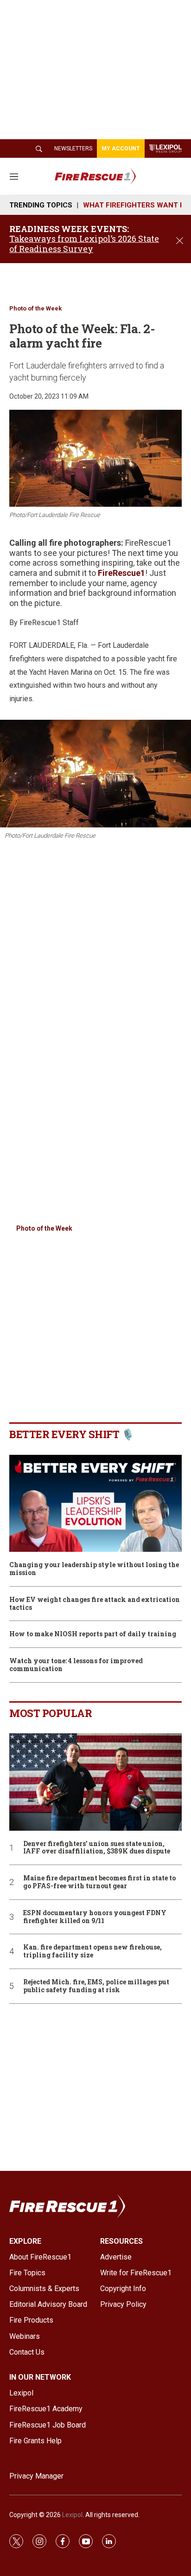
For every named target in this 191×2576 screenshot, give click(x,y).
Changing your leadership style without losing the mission (94, 1569)
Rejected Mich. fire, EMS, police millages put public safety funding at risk (96, 1986)
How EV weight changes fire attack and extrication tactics (95, 1604)
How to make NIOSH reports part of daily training (93, 1634)
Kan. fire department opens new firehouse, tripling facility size (92, 1951)
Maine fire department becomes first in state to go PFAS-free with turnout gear (99, 1882)
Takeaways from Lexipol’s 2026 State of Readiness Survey (84, 244)
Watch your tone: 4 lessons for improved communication (76, 1665)
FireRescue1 (121, 573)
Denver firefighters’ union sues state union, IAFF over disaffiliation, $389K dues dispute (97, 1848)
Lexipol (72, 2515)
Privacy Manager (36, 2476)
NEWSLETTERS (73, 148)
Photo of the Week (35, 308)
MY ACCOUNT (121, 148)
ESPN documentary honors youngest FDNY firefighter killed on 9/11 (95, 1917)
